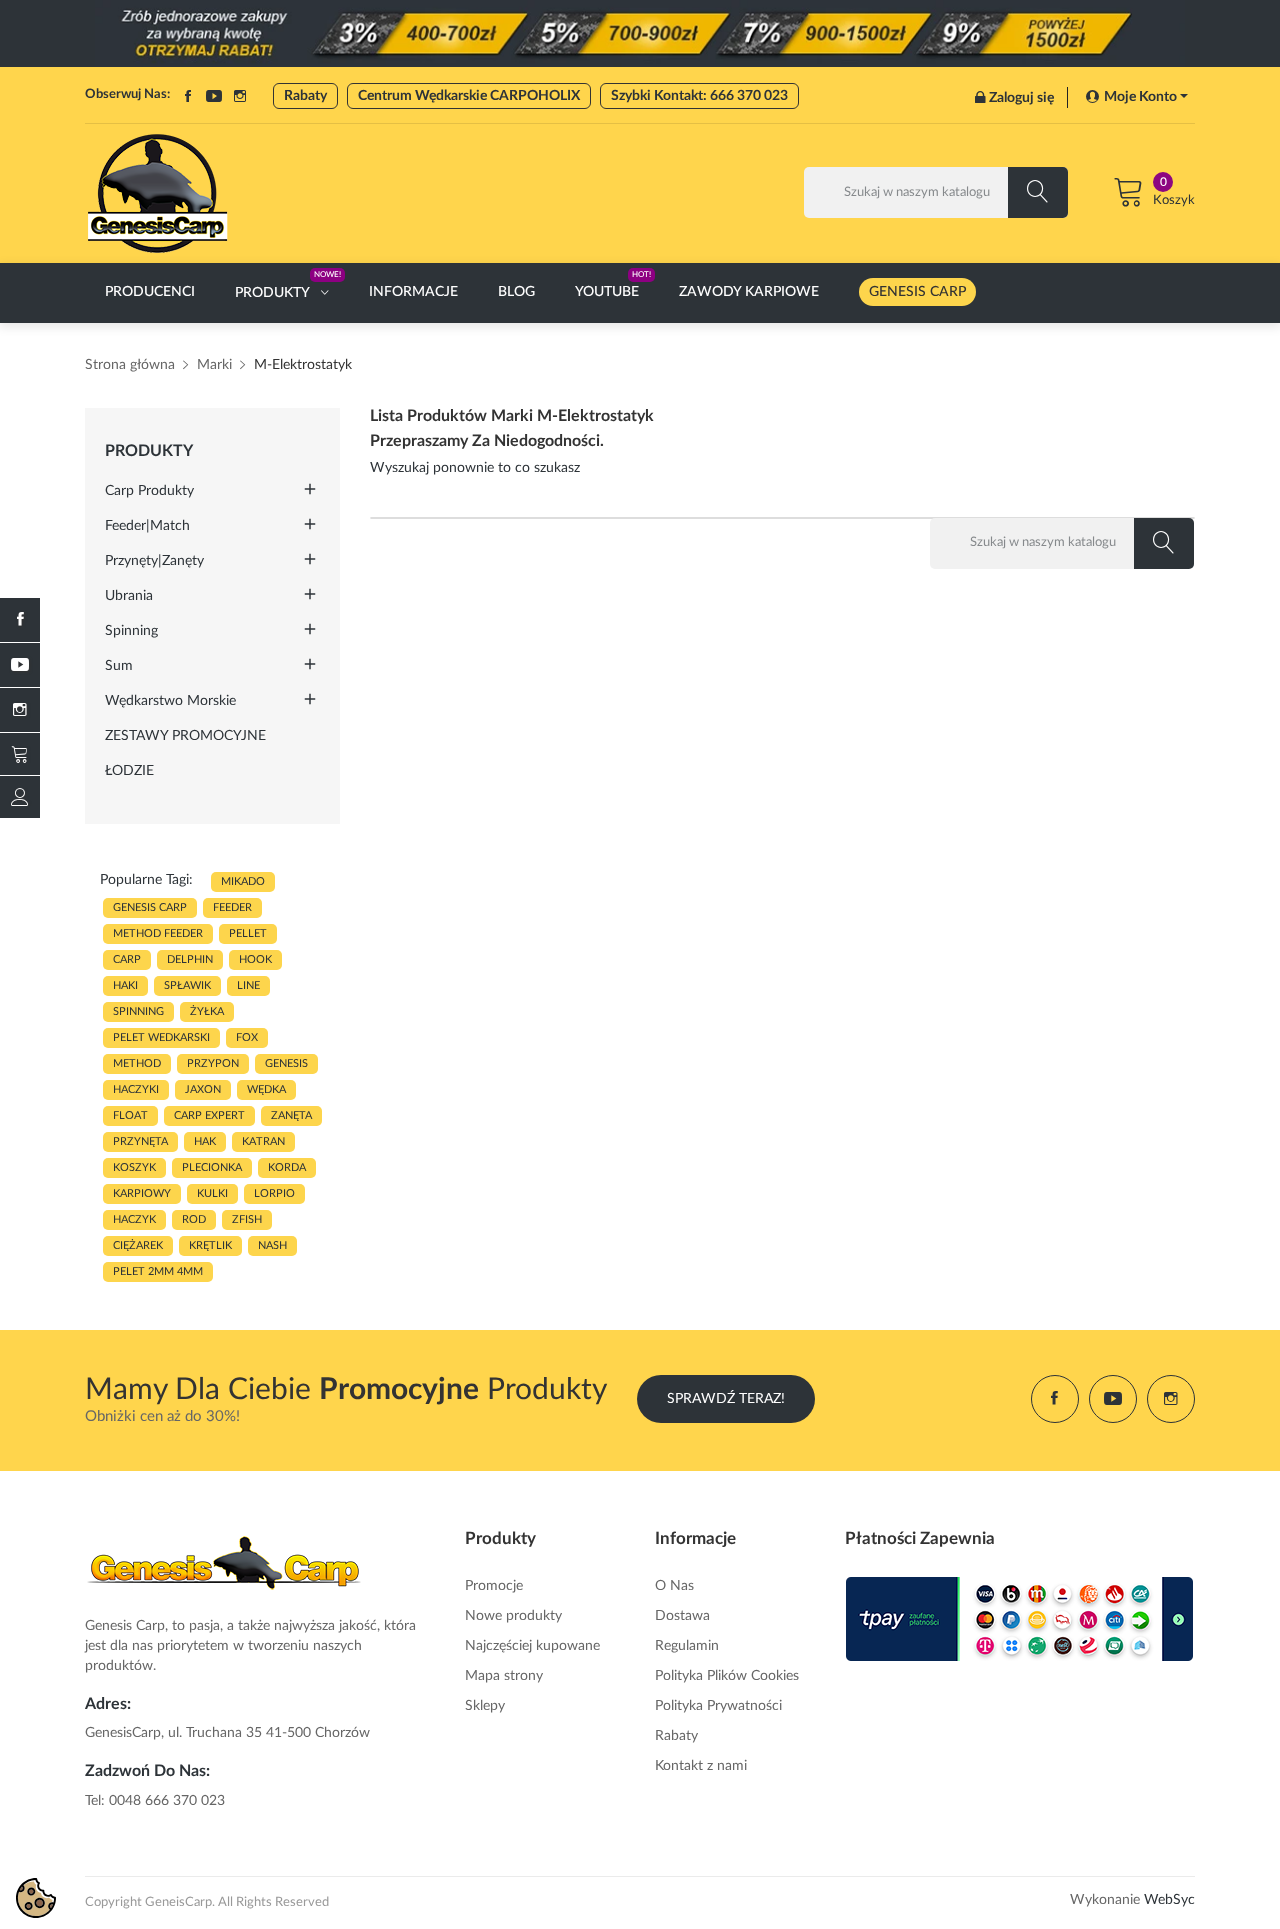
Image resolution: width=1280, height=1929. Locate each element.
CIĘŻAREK (138, 1245)
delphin (190, 959)
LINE (248, 985)
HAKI (125, 985)
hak (205, 1141)
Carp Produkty (149, 491)
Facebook (188, 96)
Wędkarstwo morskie (170, 701)
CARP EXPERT (209, 1115)
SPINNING (138, 1011)
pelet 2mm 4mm (158, 1271)
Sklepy (485, 1706)
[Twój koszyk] (20, 754)
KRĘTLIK (210, 1245)
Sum (119, 666)
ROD (194, 1219)
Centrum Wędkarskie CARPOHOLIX (469, 96)
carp (127, 959)
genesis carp (150, 907)
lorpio (274, 1193)
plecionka (212, 1167)
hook (255, 959)
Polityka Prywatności (718, 1706)
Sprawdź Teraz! (726, 1399)
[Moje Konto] (20, 797)
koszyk (134, 1167)
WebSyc (1169, 1900)
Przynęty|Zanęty (154, 561)
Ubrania (129, 596)
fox (247, 1037)
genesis (286, 1063)
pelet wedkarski (161, 1037)
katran (263, 1141)
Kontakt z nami (701, 1766)
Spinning (131, 631)
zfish (247, 1219)
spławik (187, 985)
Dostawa (682, 1616)
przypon (213, 1063)
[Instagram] (20, 710)
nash (272, 1245)
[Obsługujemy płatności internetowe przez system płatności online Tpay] (1020, 1619)
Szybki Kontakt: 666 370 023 (699, 96)
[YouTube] (20, 665)
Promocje (494, 1586)
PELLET (248, 933)
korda (287, 1167)
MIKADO (243, 881)
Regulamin (687, 1646)
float (130, 1115)
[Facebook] (20, 620)
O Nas (674, 1586)
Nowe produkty (513, 1616)
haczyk (134, 1219)
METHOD (137, 1063)
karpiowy (142, 1193)
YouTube (214, 96)
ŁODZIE (129, 771)
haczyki (136, 1089)
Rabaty (305, 96)
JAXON (203, 1089)
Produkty (149, 451)
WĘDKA (266, 1089)
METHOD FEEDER (158, 933)
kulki (212, 1193)
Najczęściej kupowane (532, 1646)
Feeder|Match (147, 526)
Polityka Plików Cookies (727, 1676)
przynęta (140, 1141)
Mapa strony (504, 1676)
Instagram (240, 96)
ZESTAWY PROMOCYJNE (185, 736)
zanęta (291, 1115)
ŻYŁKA (207, 1011)
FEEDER (232, 907)
